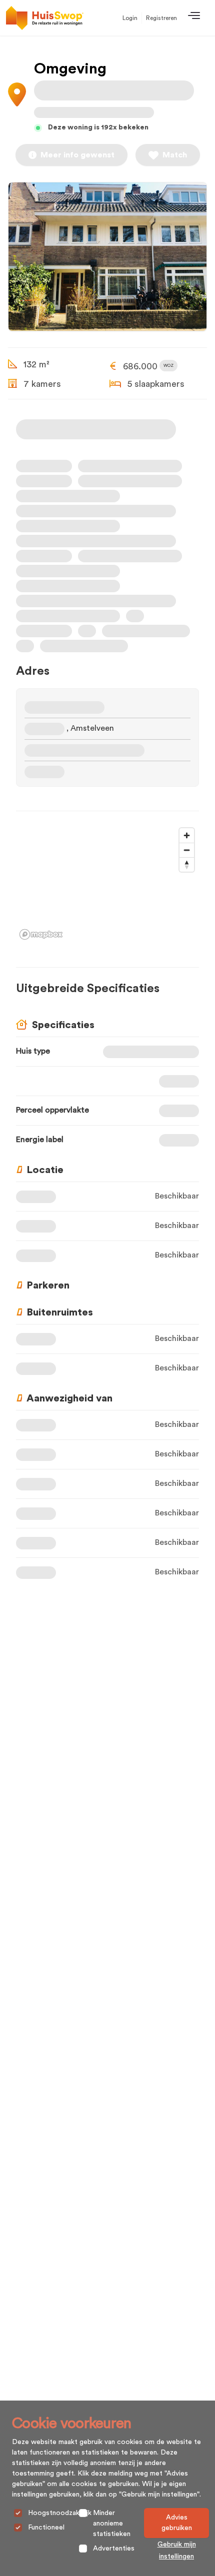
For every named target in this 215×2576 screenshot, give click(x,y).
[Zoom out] (187, 850)
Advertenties (114, 2549)
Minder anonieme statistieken (112, 2524)
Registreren (161, 18)
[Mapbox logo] (41, 934)
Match (175, 155)
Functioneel (46, 2528)
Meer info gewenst (77, 155)
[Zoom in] (187, 835)
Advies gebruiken (177, 2523)
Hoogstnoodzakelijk (60, 2513)
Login (130, 18)
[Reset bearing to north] (187, 864)
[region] (107, 883)
